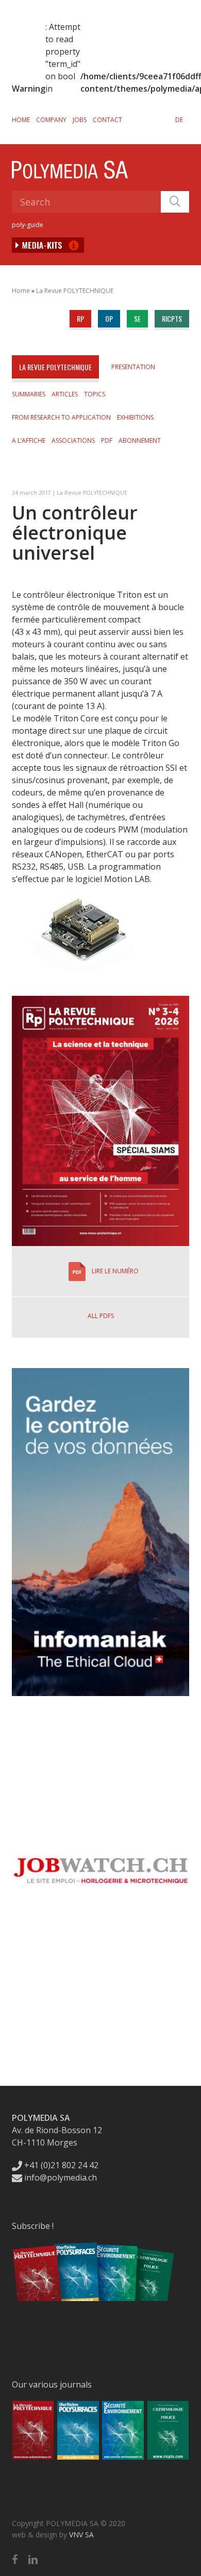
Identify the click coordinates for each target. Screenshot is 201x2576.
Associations (73, 440)
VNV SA (81, 2535)
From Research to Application (61, 417)
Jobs (80, 120)
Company (51, 120)
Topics (95, 394)
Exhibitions (135, 417)
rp (80, 318)
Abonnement (140, 440)
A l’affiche (29, 440)
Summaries (29, 394)
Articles (65, 394)
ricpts (172, 318)
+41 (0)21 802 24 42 (60, 2165)
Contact (107, 120)
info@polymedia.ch (61, 2177)
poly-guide (28, 225)
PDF (107, 440)
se (137, 318)
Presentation (133, 367)
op (109, 318)
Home (21, 120)
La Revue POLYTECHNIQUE (75, 291)
